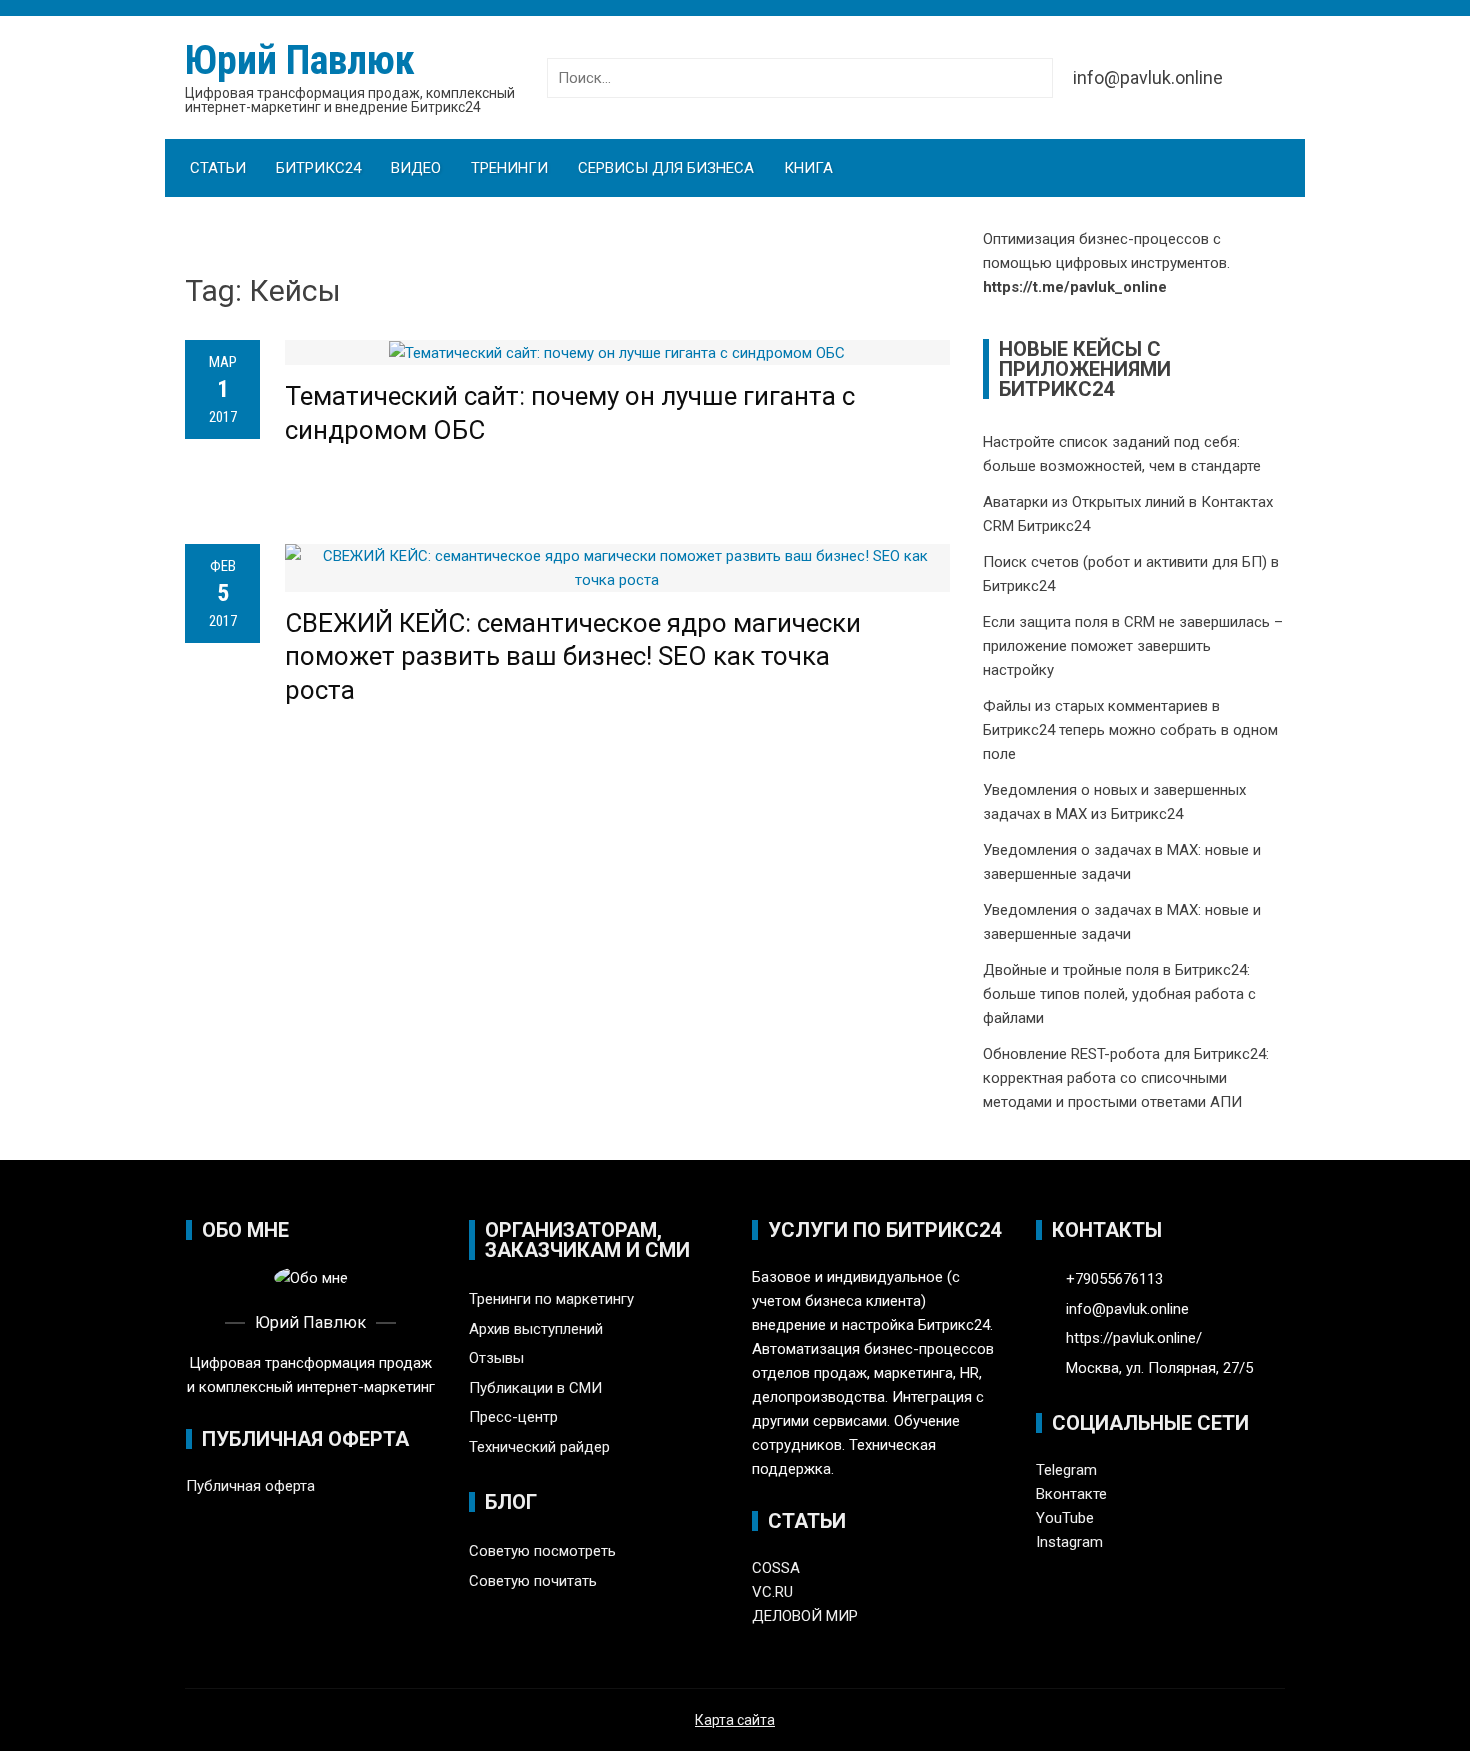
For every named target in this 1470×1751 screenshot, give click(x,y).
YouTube (1065, 1518)
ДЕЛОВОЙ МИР (805, 1616)
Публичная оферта (250, 1486)
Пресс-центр (513, 1417)
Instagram (1069, 1542)
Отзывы (496, 1358)
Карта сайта (735, 1720)
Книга (808, 168)
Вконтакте (1071, 1494)
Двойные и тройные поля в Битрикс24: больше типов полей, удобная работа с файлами (1119, 994)
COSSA (776, 1568)
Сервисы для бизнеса (666, 168)
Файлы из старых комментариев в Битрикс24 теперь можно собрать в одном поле (1130, 730)
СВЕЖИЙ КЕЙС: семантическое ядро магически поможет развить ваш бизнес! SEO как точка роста (573, 657)
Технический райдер (539, 1447)
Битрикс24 (318, 168)
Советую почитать (533, 1581)
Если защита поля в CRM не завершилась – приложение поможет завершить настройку (1133, 646)
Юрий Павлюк (300, 60)
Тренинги (509, 168)
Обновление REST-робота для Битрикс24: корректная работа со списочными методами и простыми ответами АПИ (1126, 1078)
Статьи (218, 168)
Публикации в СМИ (535, 1388)
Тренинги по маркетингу (551, 1299)
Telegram (1066, 1470)
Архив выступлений (536, 1329)
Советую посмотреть (542, 1551)
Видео (416, 168)
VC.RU (772, 1592)
